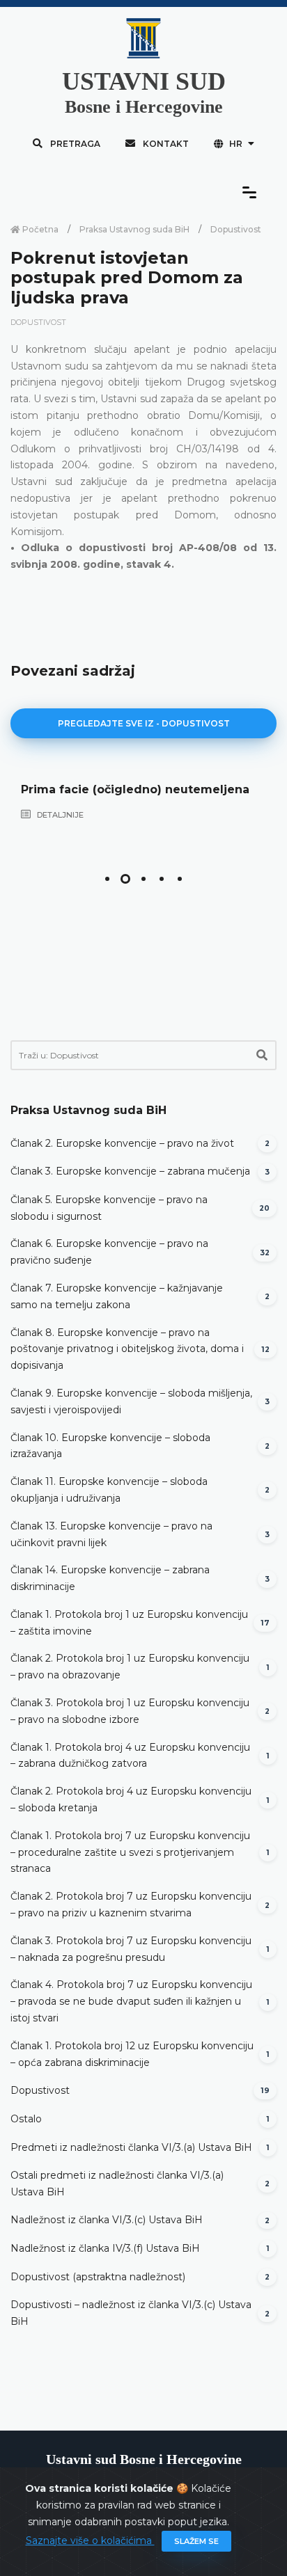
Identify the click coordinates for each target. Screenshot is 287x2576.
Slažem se (196, 2541)
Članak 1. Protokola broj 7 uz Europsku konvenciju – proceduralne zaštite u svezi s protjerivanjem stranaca (130, 1852)
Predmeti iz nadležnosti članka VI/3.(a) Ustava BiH (131, 2147)
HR (236, 144)
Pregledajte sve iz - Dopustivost (144, 723)
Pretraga (74, 144)
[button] (107, 879)
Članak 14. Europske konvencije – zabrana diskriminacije (110, 1578)
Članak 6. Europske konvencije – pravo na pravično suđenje (109, 1252)
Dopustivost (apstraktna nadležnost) (98, 2277)
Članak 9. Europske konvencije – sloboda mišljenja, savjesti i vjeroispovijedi (131, 1401)
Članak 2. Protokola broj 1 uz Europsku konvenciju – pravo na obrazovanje (130, 1667)
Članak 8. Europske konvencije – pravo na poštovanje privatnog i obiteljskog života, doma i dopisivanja (127, 1349)
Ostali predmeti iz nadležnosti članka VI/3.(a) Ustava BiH (117, 2184)
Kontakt (165, 144)
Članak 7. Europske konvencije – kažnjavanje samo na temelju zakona (117, 1296)
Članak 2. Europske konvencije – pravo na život (122, 1143)
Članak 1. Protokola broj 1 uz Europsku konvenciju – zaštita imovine (129, 1623)
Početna (39, 229)
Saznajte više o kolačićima (90, 2541)
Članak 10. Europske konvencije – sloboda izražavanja (110, 1446)
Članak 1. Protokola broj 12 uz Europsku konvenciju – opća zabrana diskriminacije (132, 2054)
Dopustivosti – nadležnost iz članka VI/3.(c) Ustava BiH (131, 2313)
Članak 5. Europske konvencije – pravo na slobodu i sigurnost (109, 1208)
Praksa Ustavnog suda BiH (134, 229)
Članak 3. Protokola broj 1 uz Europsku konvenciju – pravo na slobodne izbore (130, 1711)
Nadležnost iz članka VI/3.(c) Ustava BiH (107, 2220)
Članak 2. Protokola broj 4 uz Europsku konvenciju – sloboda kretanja (131, 1799)
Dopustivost (236, 229)
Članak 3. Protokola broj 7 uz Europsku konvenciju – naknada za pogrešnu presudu (131, 1949)
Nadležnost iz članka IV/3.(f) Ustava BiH (105, 2248)
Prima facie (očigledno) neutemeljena (135, 789)
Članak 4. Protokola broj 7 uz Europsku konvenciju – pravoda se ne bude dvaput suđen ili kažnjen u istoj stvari (131, 2001)
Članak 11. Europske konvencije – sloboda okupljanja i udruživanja (109, 1490)
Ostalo (26, 2119)
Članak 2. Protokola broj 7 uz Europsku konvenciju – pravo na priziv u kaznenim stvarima (131, 1905)
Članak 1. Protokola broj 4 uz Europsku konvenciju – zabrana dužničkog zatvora (130, 1756)
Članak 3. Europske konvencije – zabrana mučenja (130, 1171)
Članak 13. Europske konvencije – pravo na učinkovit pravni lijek (111, 1534)
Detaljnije (59, 815)
